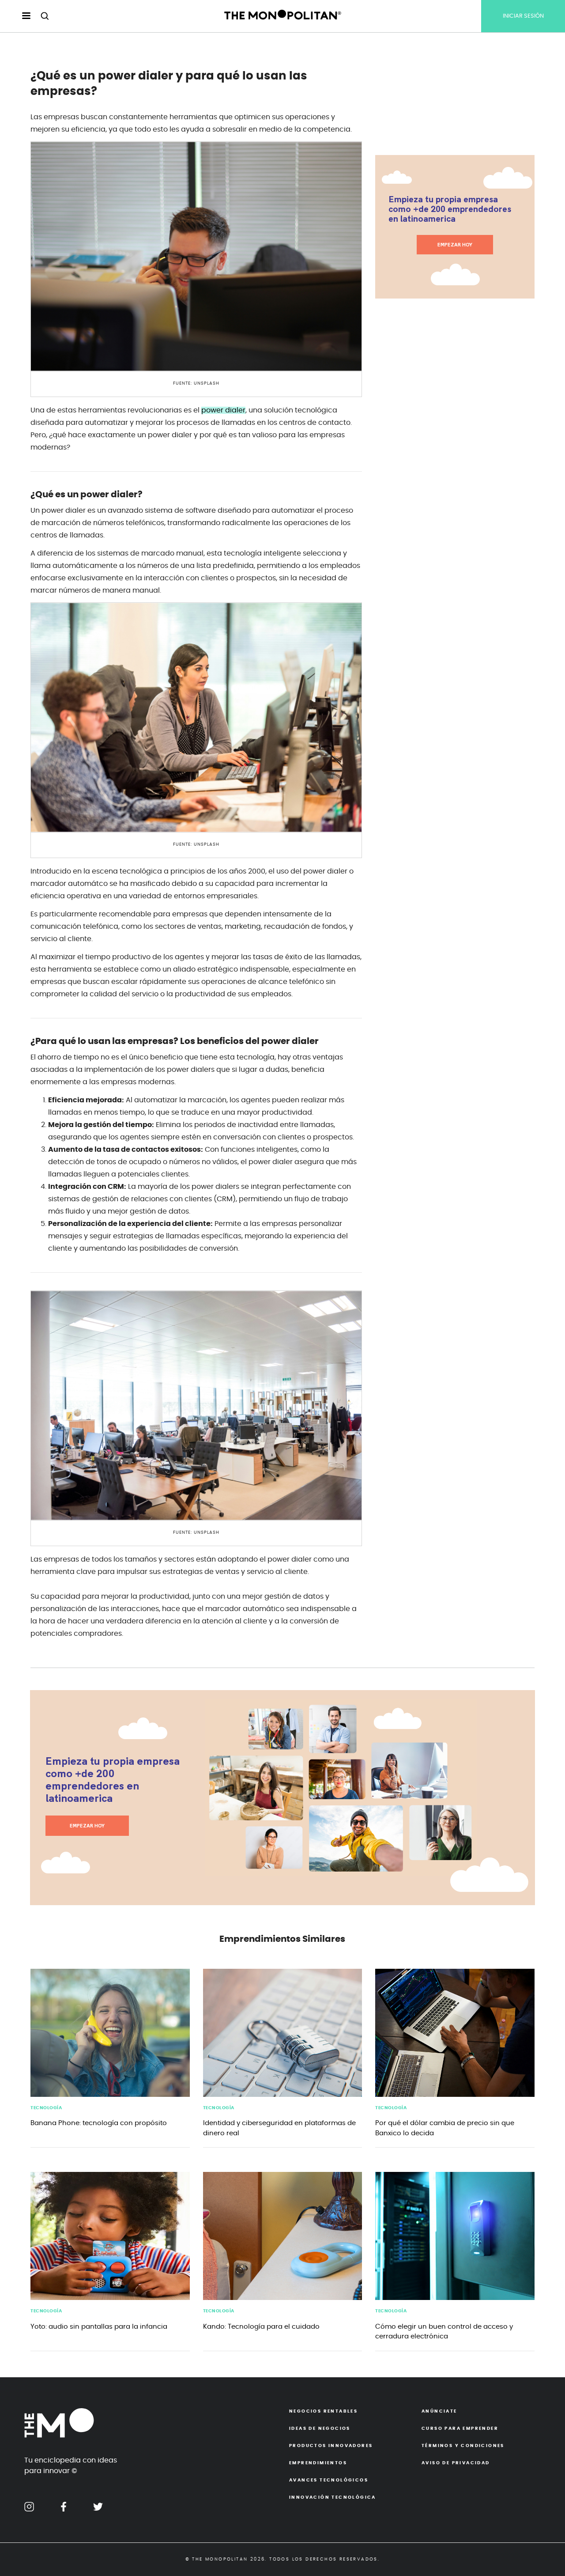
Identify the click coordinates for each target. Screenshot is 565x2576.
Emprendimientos (318, 2463)
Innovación (333, 2497)
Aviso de (456, 2463)
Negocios (323, 2411)
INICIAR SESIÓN (523, 16)
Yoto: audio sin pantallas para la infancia (99, 2327)
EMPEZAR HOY (455, 245)
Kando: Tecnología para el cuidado (261, 2327)
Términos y (463, 2446)
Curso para (460, 2428)
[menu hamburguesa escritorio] (19, 16)
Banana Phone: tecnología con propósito (99, 2123)
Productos (331, 2446)
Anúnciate (439, 2411)
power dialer (223, 410)
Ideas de (320, 2428)
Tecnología (46, 2108)
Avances (329, 2480)
